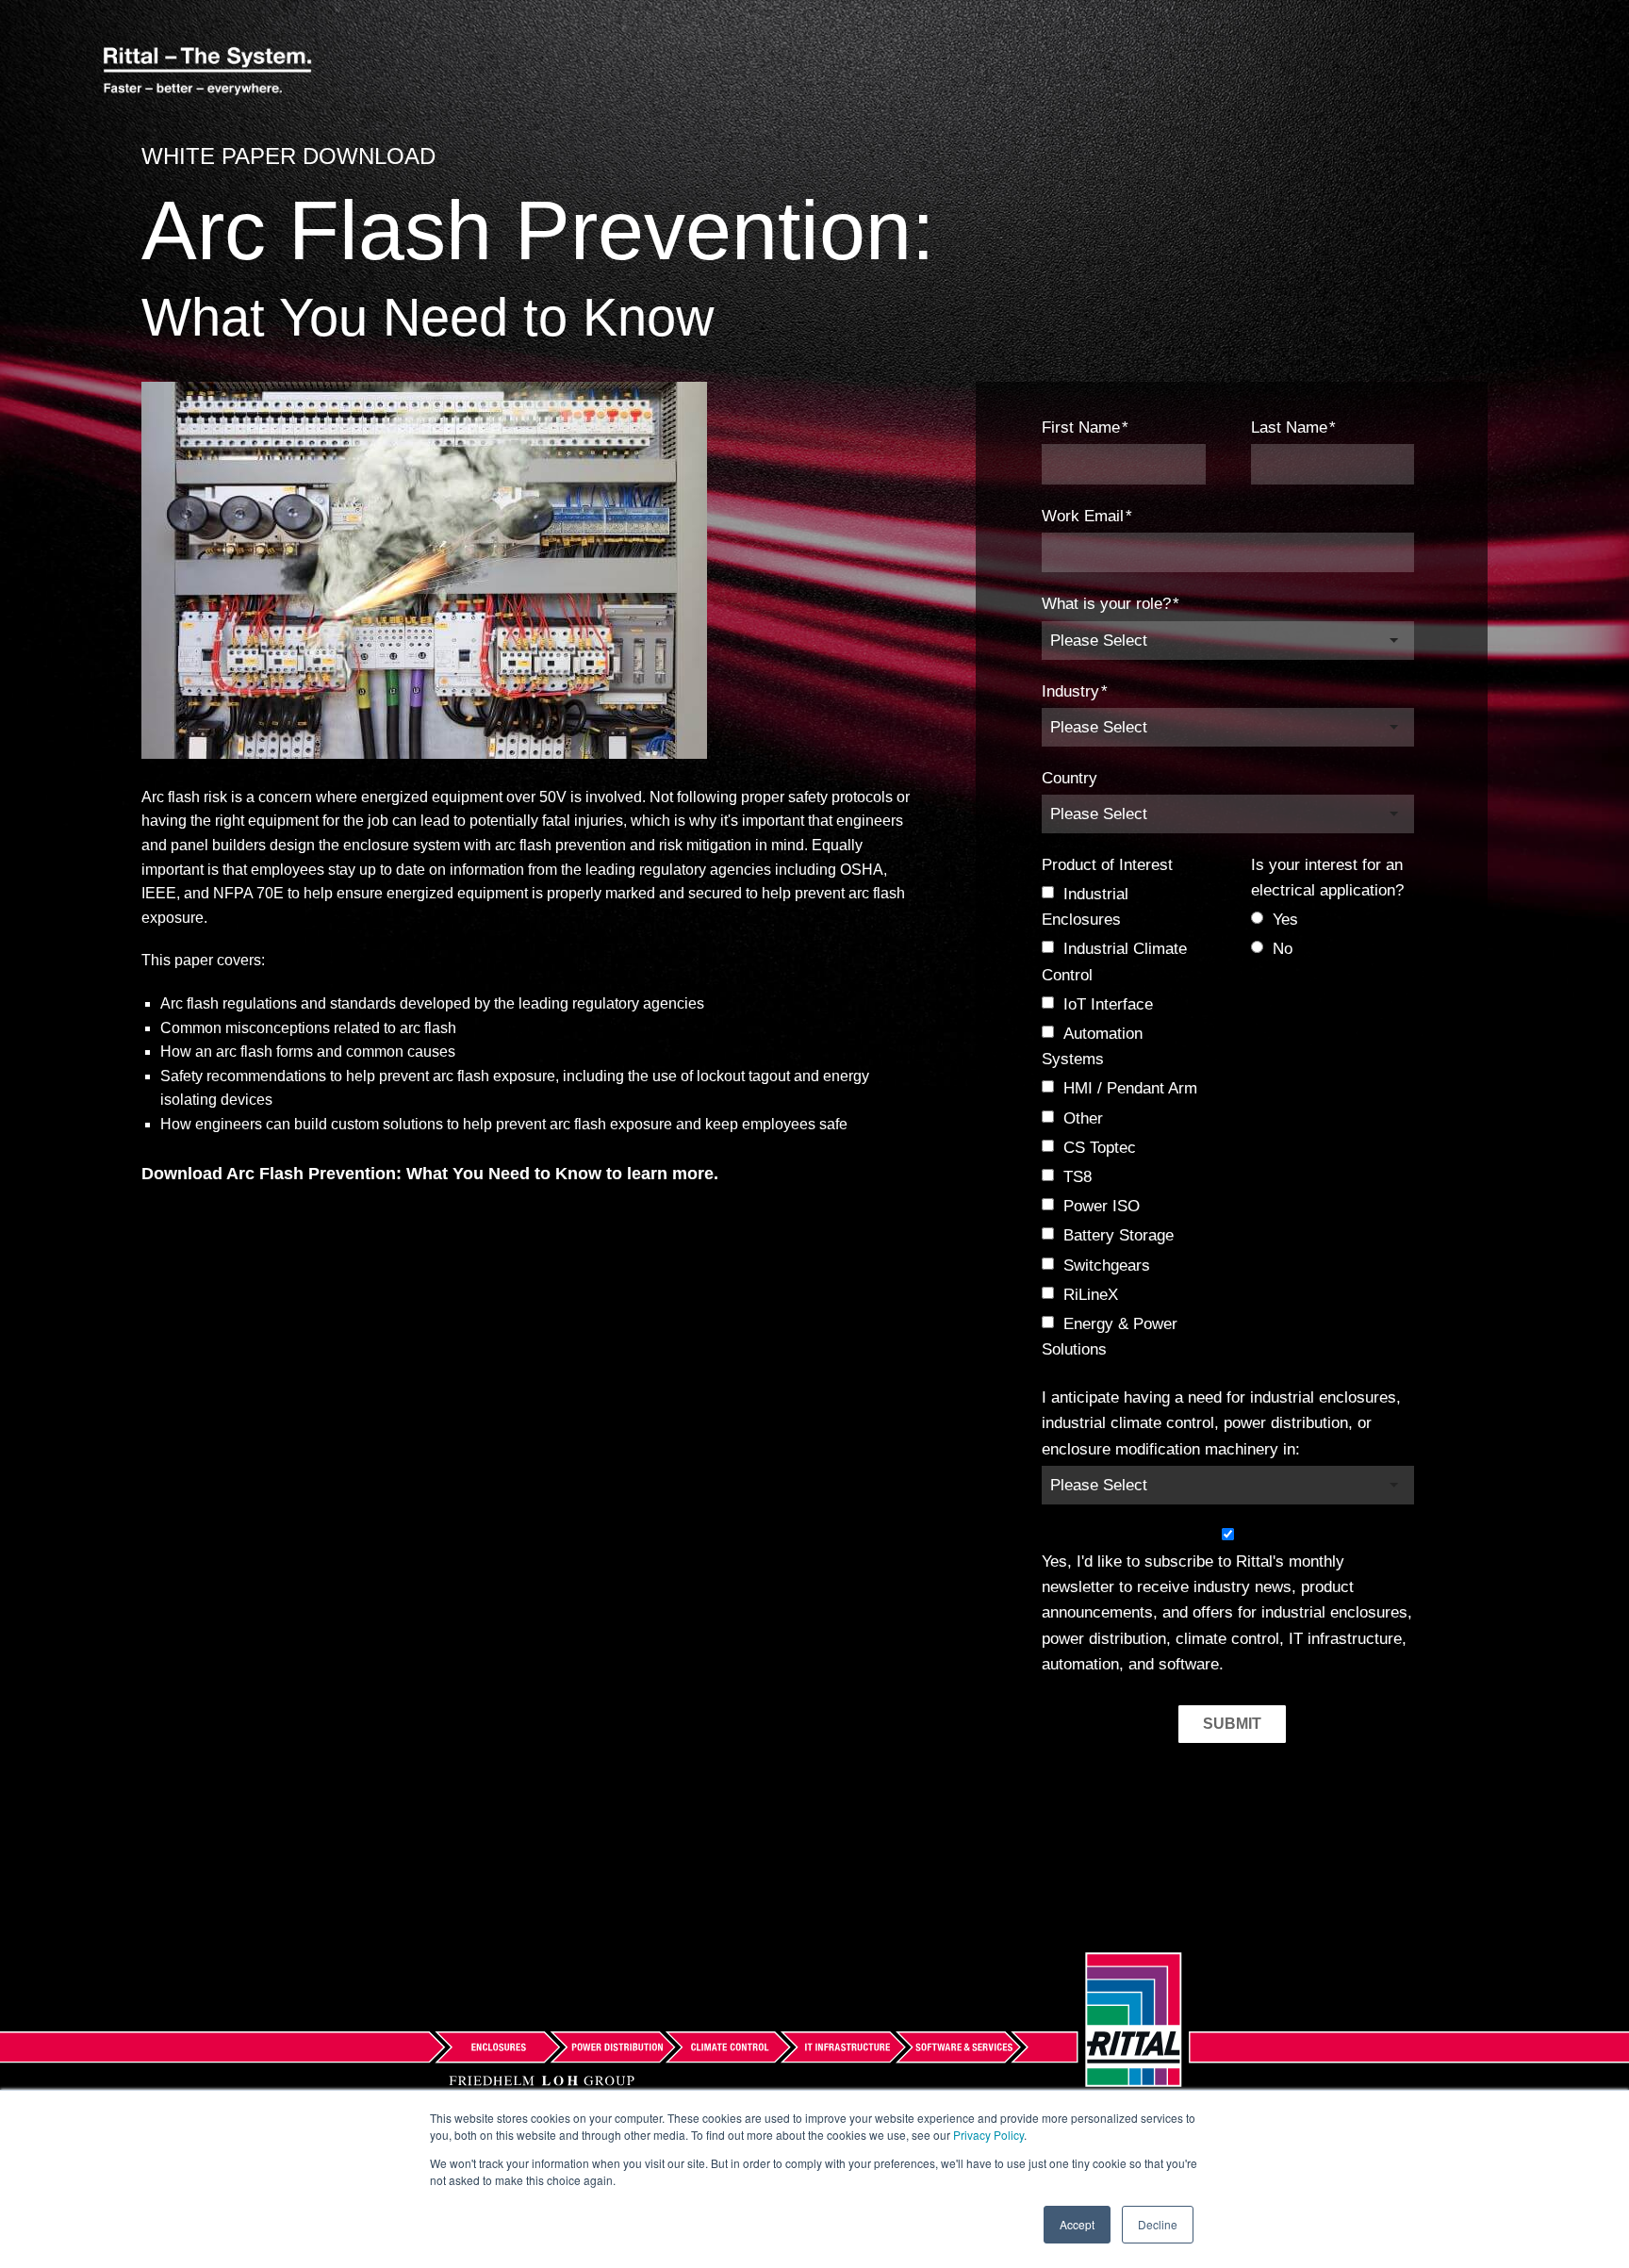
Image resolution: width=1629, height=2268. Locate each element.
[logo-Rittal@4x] (207, 73)
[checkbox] (1123, 1122)
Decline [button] (1158, 2224)
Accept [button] (1077, 2224)
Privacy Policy (988, 2135)
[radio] (1333, 920)
